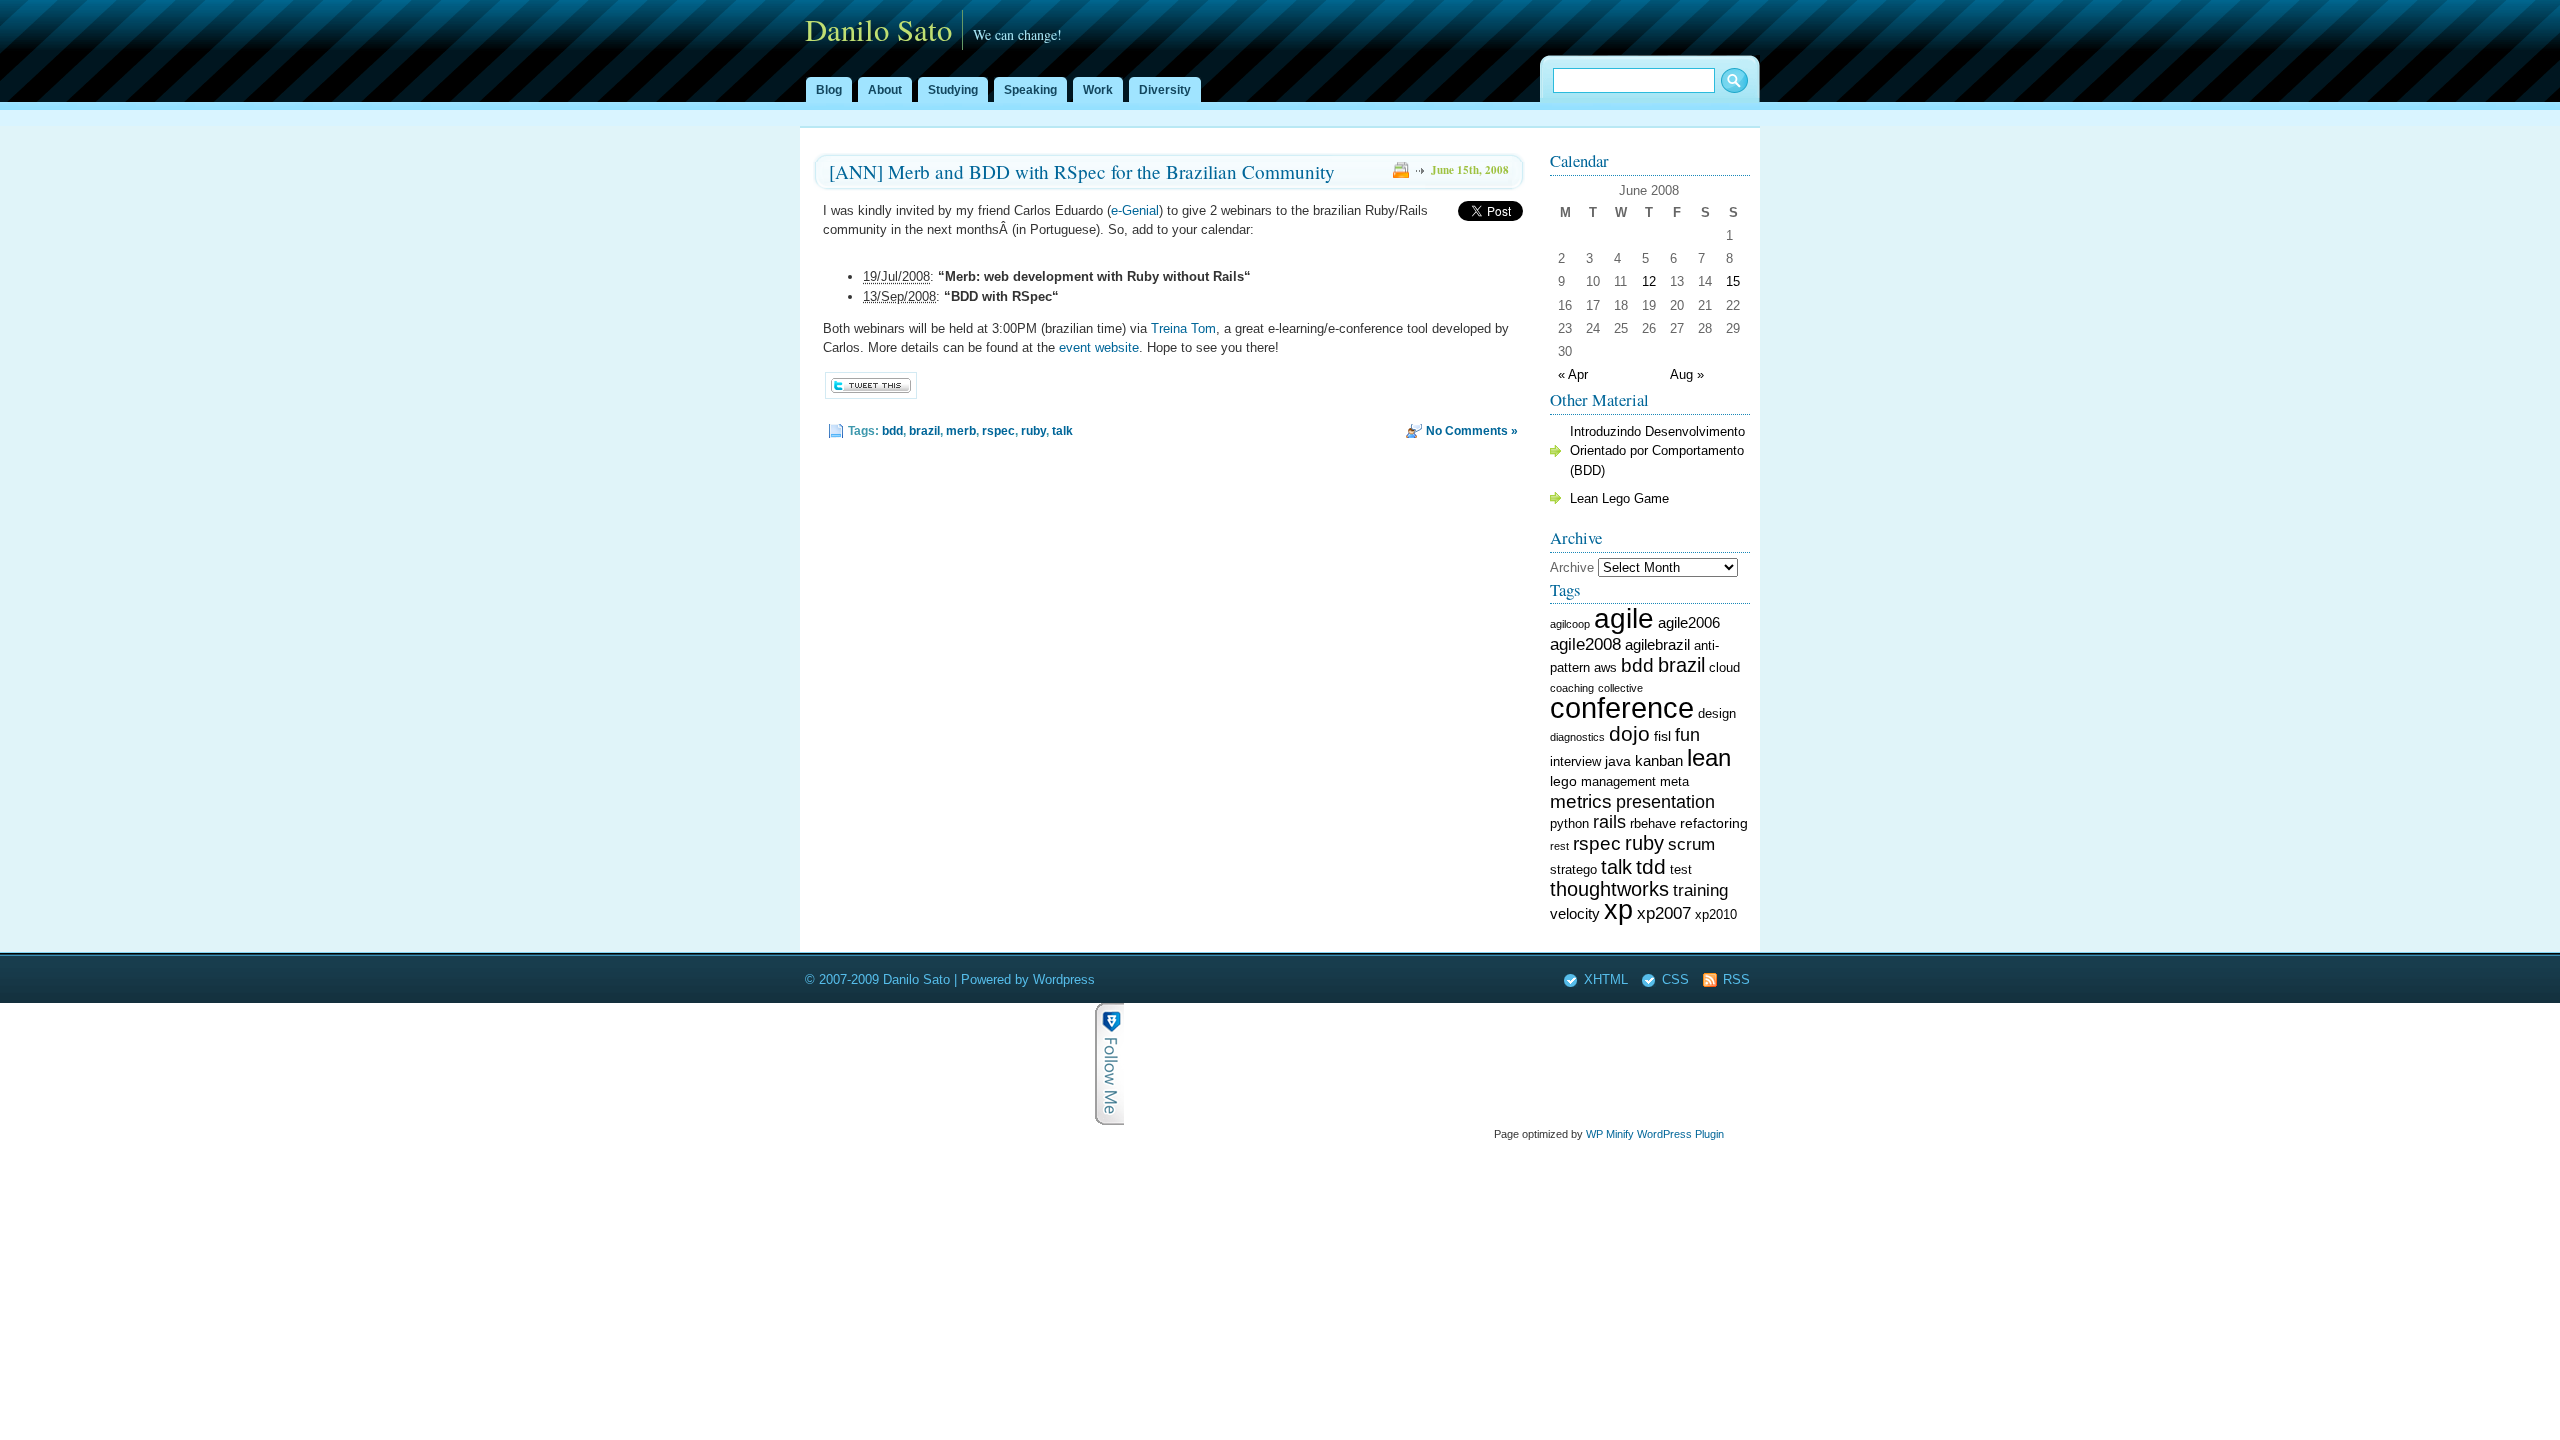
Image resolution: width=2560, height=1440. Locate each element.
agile (1624, 618)
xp (1618, 910)
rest (1559, 846)
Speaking (1030, 90)
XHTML (1606, 979)
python (1569, 824)
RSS (1736, 979)
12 (1649, 281)
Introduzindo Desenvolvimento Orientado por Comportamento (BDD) (1657, 450)
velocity (1575, 913)
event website (1099, 347)
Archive (1572, 567)
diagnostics (1577, 737)
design (1717, 714)
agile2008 (1585, 644)
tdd (1651, 866)
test (1681, 870)
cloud (1724, 668)
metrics (1581, 801)
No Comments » (1472, 431)
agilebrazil (1657, 644)
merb (961, 431)
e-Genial (1135, 210)
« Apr (1573, 374)
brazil (924, 431)
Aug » (1687, 374)
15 (1733, 281)
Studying (953, 90)
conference (1622, 707)
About (885, 90)
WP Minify (1610, 1134)
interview (1575, 762)
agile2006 (1689, 622)
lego (1563, 781)
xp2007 (1664, 913)
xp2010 (1716, 915)
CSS (1675, 979)
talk (1062, 431)
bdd (892, 431)
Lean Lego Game (1619, 498)
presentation (1665, 802)
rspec (998, 431)
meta (1674, 782)
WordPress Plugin (1680, 1134)
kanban (1659, 760)
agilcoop (1570, 624)
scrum (1691, 844)
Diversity (1165, 90)
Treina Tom (1183, 328)
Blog (829, 90)
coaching (1572, 688)
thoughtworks (1609, 889)
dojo (1629, 733)
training (1700, 890)
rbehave (1653, 824)
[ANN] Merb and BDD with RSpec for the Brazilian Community (1082, 171)
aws (1605, 668)
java (1618, 761)
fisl (1662, 736)
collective (1620, 688)
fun (1687, 735)
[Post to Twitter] (870, 394)
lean (1709, 757)
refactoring (1714, 823)
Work (1098, 90)
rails (1609, 822)
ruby (1033, 431)
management (1618, 782)
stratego (1573, 870)
